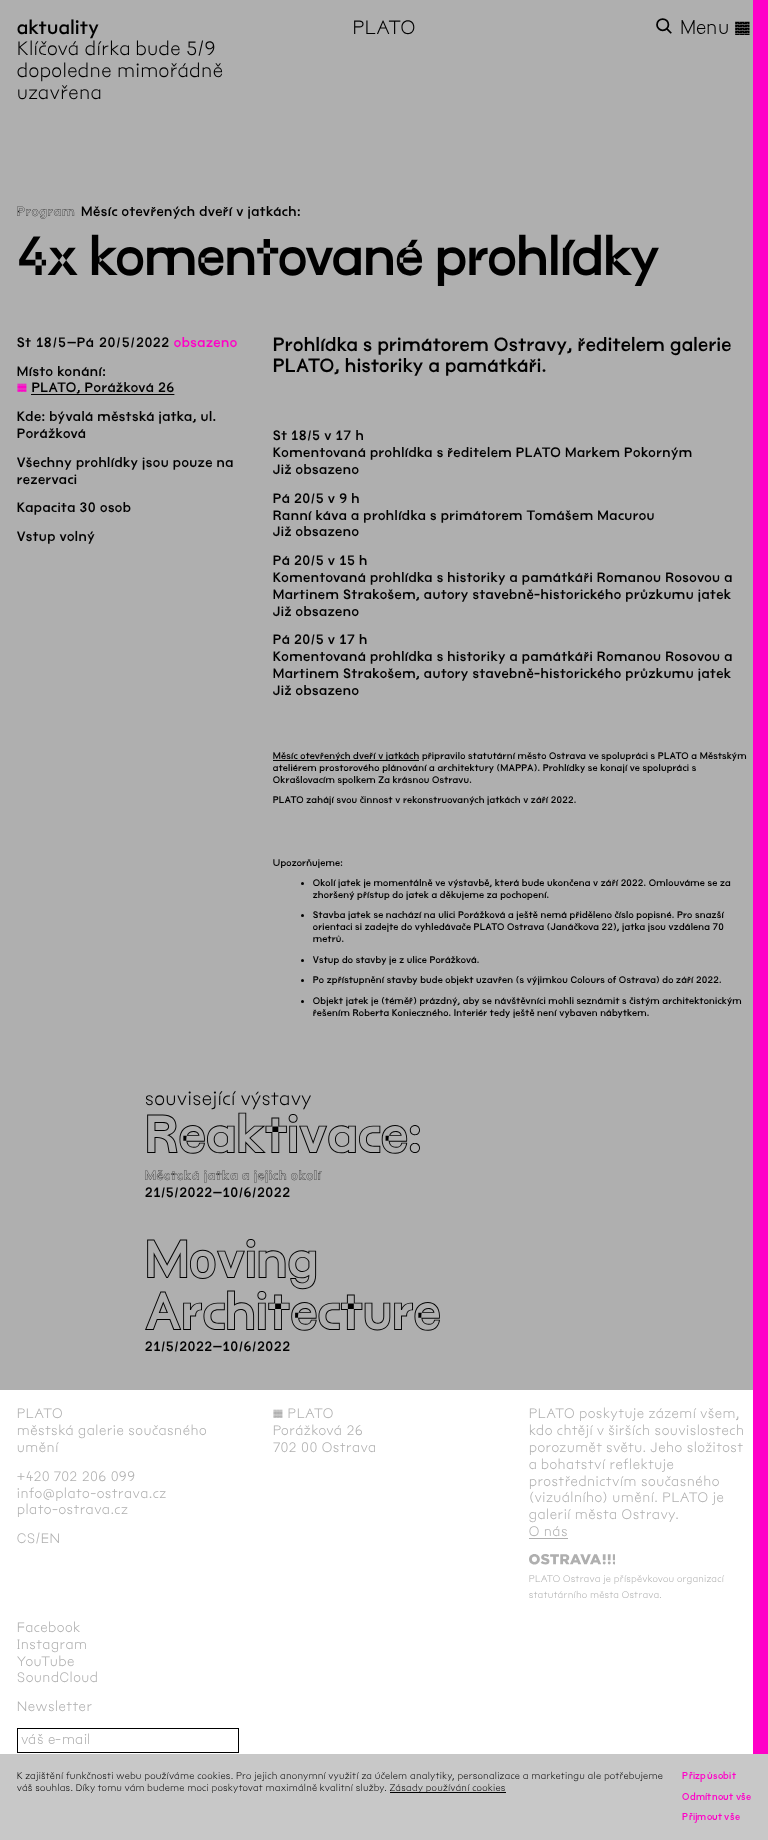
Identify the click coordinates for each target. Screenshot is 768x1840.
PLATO (383, 27)
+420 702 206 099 (76, 1476)
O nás (548, 1531)
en (51, 1538)
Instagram (52, 1644)
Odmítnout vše (716, 1796)
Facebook (49, 1627)
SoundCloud (58, 1677)
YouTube (46, 1661)
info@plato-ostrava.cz (92, 1493)
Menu (716, 28)
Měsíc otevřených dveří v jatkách (346, 756)
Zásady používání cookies (448, 1787)
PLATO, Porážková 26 (102, 387)
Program (46, 211)
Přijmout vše (711, 1816)
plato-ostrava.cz (72, 1509)
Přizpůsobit (708, 1775)
